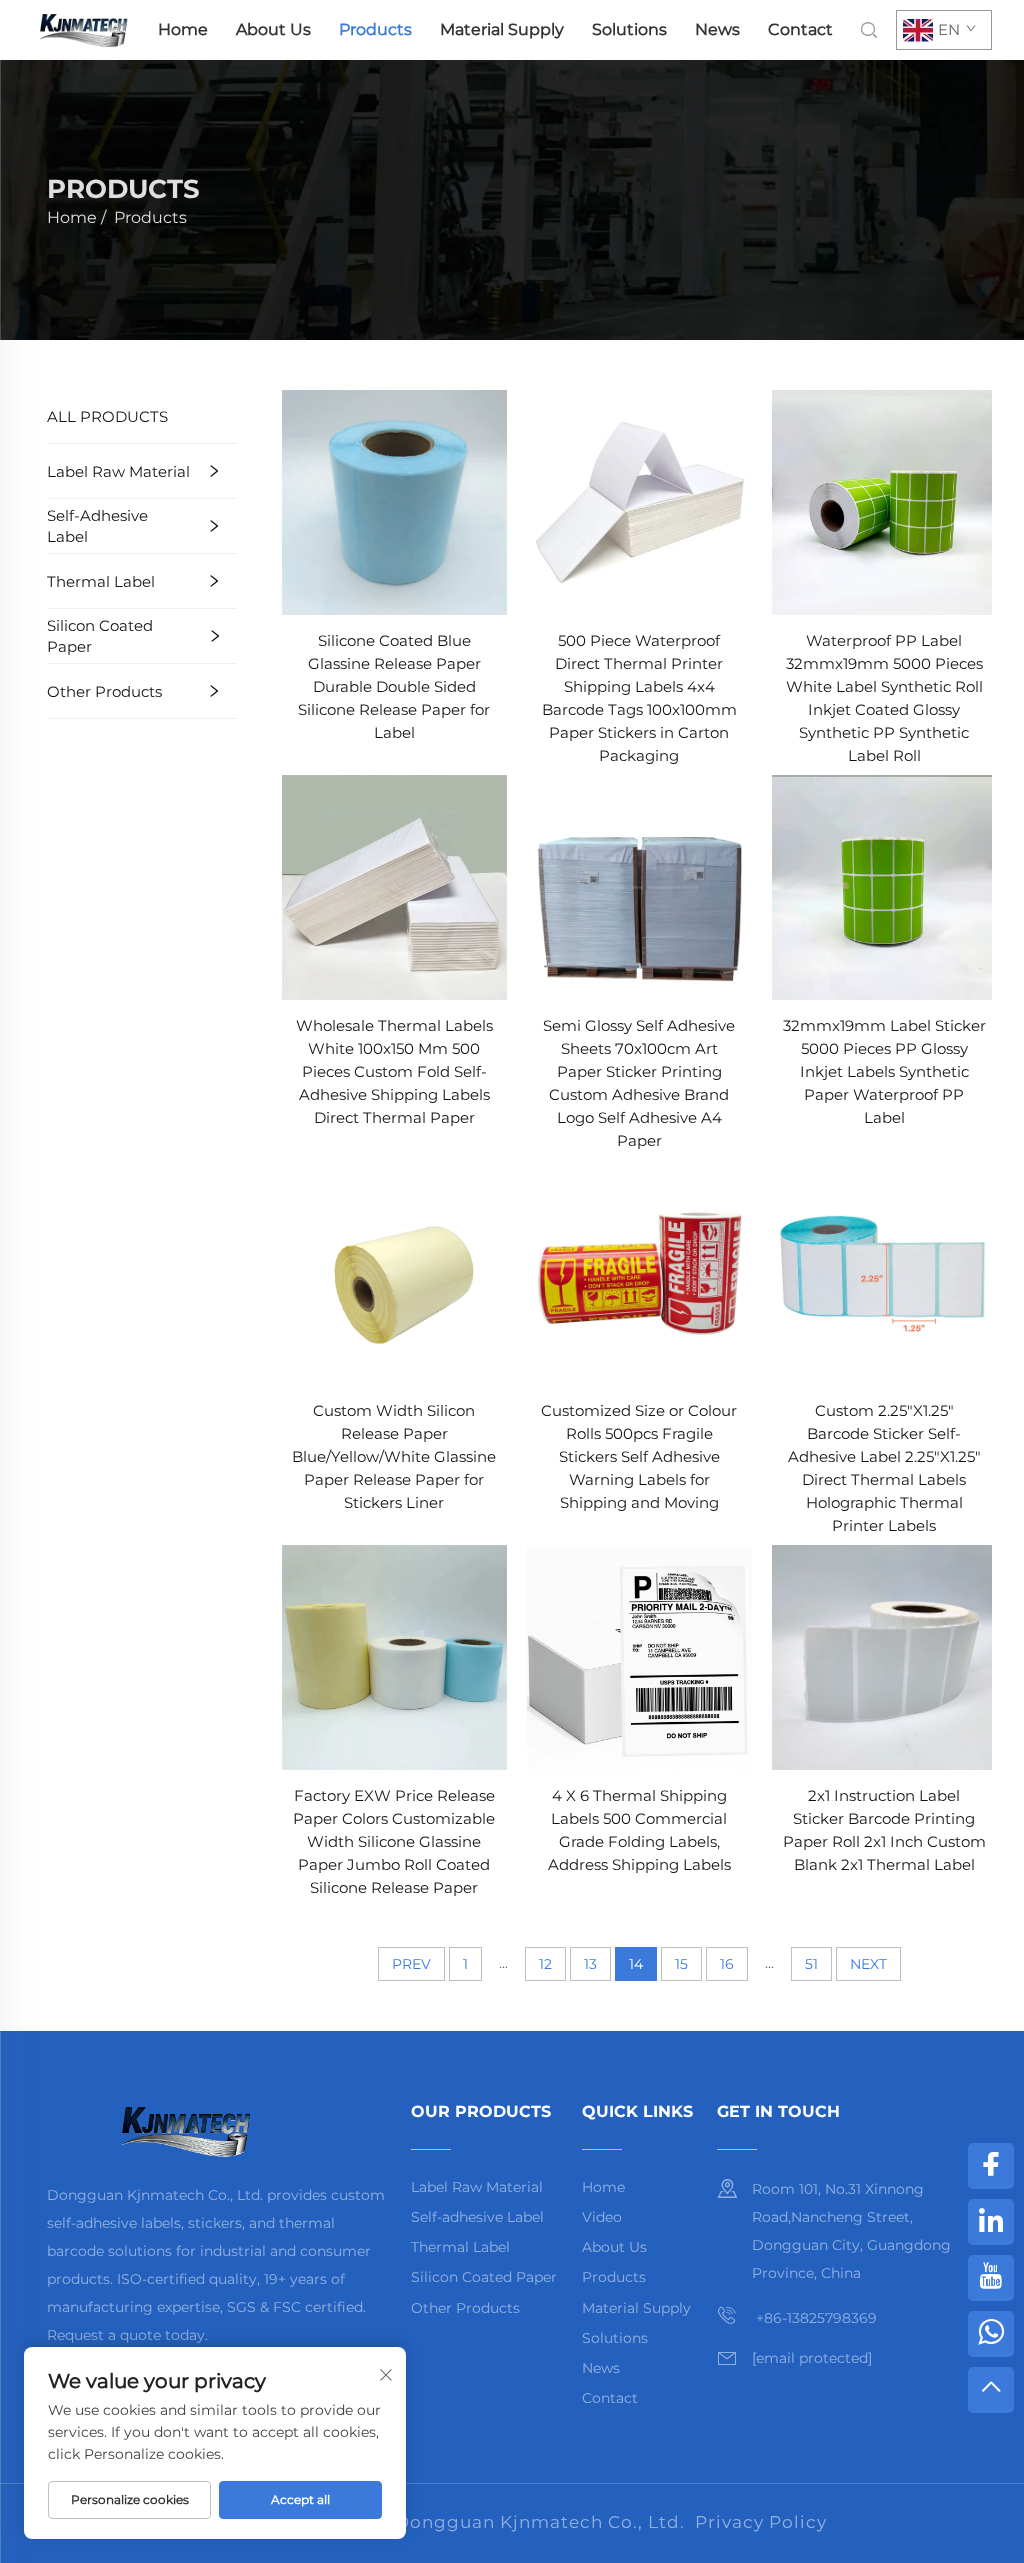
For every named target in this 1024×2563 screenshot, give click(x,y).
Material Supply (502, 29)
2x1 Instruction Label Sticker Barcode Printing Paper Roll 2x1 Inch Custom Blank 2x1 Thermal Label (884, 1830)
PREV (411, 1964)
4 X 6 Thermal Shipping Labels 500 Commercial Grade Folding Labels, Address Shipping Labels (639, 1830)
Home (183, 29)
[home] (83, 28)
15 (681, 1964)
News (717, 29)
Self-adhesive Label (97, 526)
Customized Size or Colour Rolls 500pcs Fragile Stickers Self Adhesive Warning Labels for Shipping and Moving (639, 1456)
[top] (991, 2390)
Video (602, 2217)
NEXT (868, 1964)
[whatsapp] (991, 2334)
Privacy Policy (761, 2522)
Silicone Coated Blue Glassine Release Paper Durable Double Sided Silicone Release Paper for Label (394, 686)
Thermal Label (101, 581)
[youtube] (991, 2278)
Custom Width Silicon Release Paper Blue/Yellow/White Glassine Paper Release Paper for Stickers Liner (394, 1456)
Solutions (629, 29)
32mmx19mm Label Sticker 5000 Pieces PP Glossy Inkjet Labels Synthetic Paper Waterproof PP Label (884, 1071)
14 (636, 1964)
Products (375, 29)
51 (811, 1964)
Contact (800, 29)
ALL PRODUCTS (107, 416)
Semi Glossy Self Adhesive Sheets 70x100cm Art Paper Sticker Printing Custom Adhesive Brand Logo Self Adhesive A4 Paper (639, 1083)
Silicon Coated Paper (100, 636)
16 (727, 1964)
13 (590, 1964)
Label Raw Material (118, 471)
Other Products (104, 691)
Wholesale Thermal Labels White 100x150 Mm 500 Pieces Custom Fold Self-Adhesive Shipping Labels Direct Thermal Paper (394, 1071)
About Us (273, 29)
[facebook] (991, 2166)
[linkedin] (991, 2222)
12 (545, 1964)
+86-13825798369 (814, 2318)
